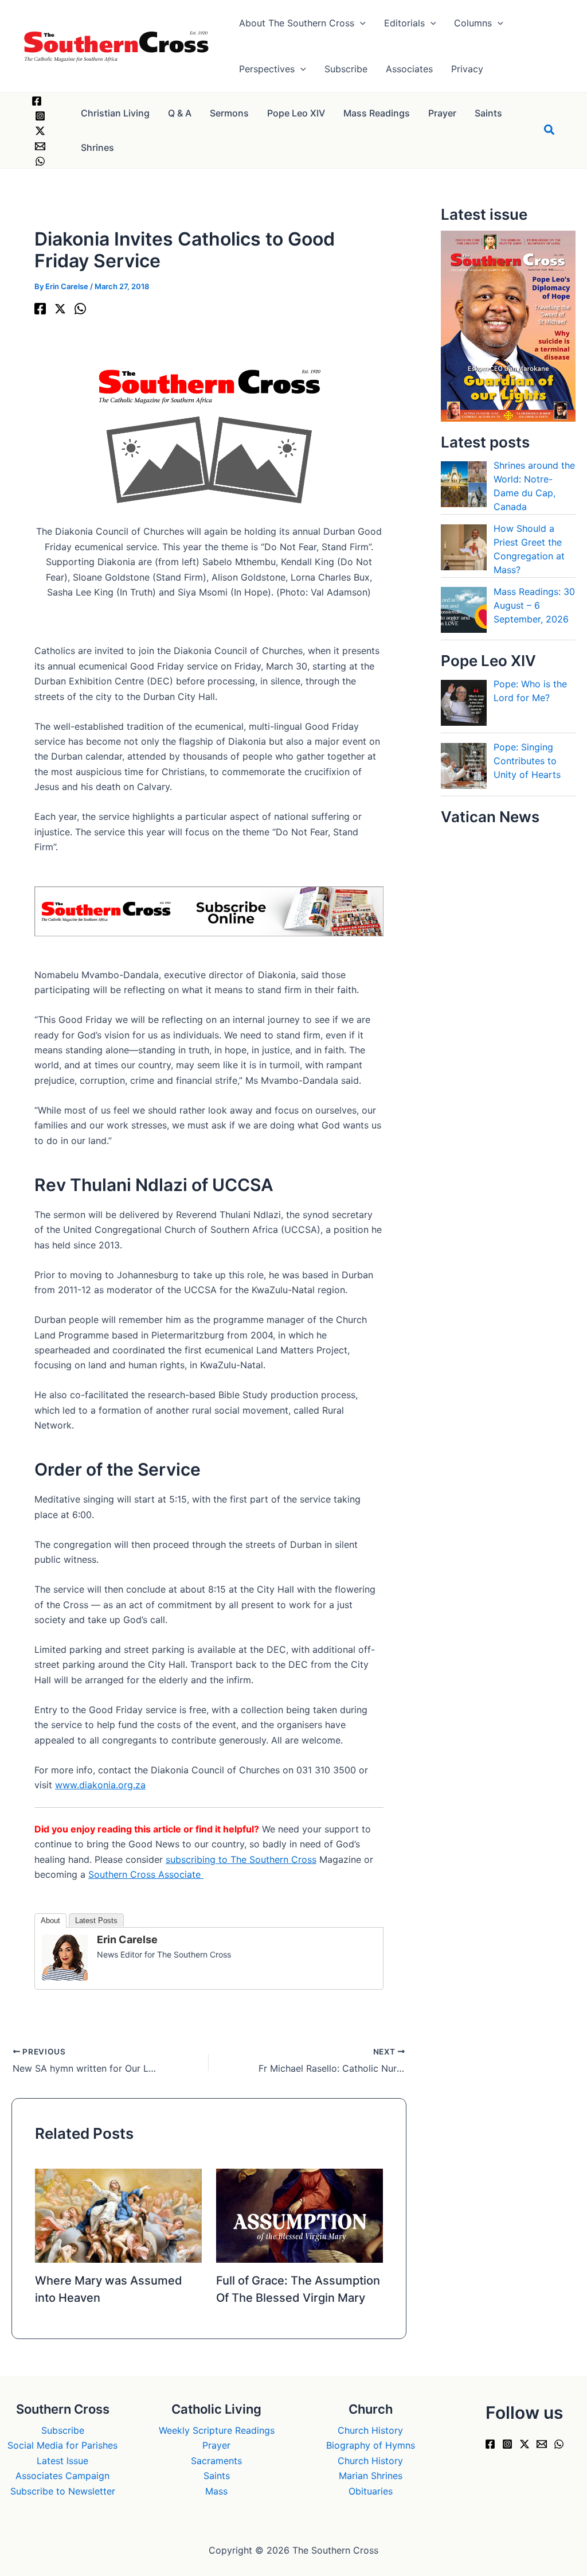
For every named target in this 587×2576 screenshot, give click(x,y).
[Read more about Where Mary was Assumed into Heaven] (118, 2215)
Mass (216, 2491)
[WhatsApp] (40, 161)
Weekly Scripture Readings (217, 2430)
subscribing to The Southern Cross (241, 1859)
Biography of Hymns (371, 2445)
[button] (360, 23)
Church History (370, 2430)
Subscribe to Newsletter (63, 2491)
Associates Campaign (62, 2476)
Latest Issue (62, 2461)
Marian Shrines (371, 2476)
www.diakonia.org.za (100, 1785)
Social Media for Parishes (62, 2445)
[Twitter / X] (40, 131)
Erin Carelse (127, 1939)
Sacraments (216, 2461)
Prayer (216, 2445)
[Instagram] (40, 116)
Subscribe (63, 2430)
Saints (217, 2476)
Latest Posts (96, 1921)
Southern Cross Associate (146, 1874)
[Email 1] (40, 146)
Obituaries (371, 2491)
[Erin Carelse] (65, 1956)
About (50, 1921)
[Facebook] (37, 101)
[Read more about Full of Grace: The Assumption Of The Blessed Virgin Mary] (300, 2215)
